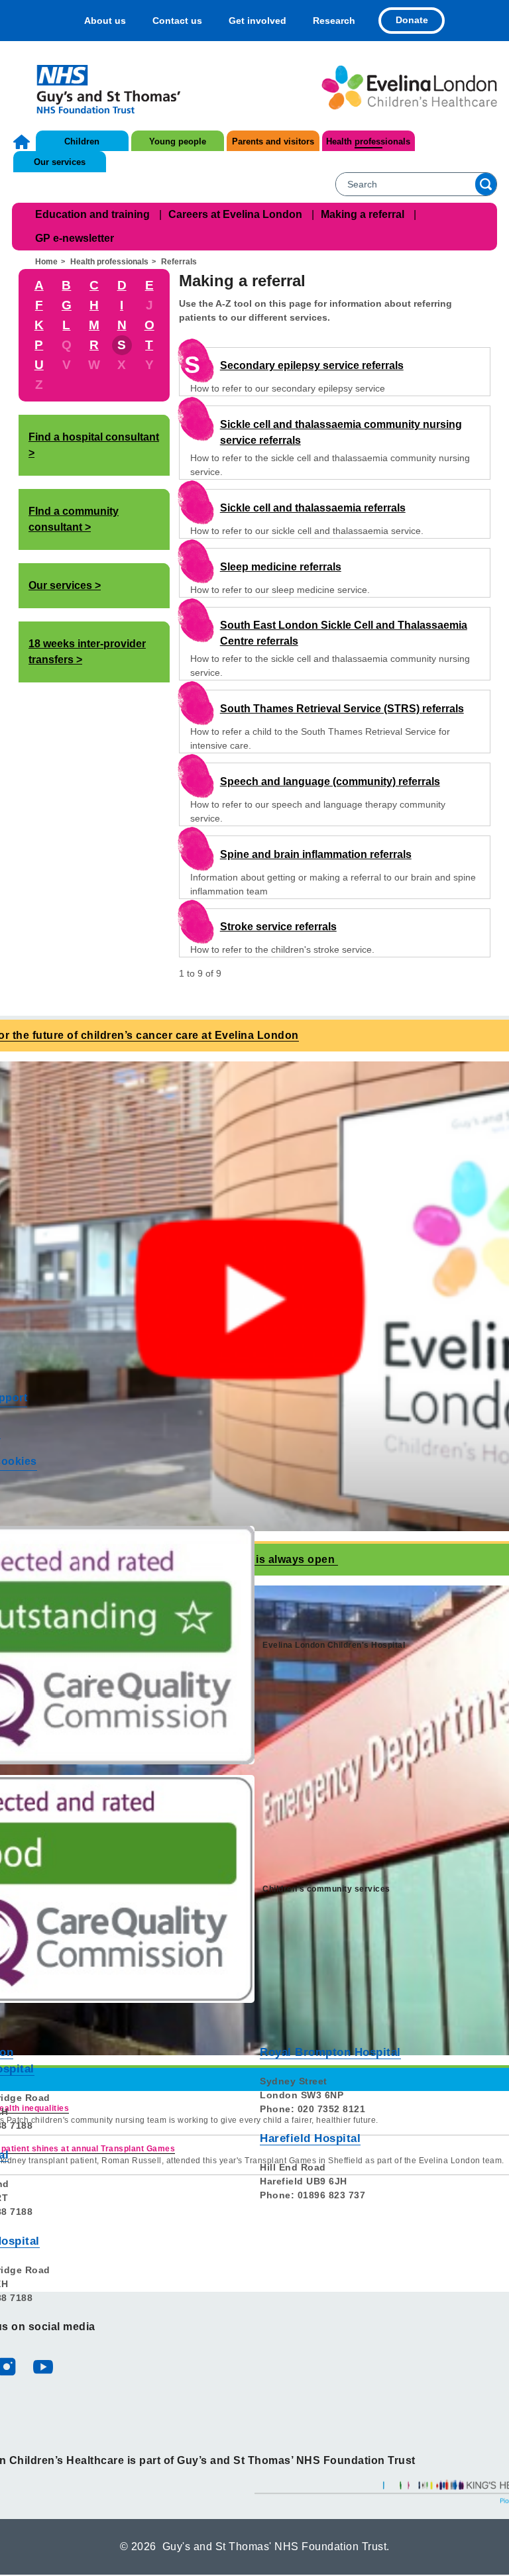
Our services (60, 162)
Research (334, 21)
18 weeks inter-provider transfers (87, 652)
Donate (412, 20)
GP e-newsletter (75, 238)
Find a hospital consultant (94, 437)
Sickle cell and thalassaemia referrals (313, 508)
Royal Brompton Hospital (330, 2052)
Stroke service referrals (278, 927)
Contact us (177, 21)
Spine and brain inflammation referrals (316, 854)
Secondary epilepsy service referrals (312, 365)
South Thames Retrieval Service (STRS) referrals (342, 709)
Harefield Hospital (310, 2138)
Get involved (257, 21)
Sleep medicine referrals (281, 567)
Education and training (92, 214)
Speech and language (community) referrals (330, 781)
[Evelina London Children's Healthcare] (409, 87)
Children (82, 141)
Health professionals (368, 141)
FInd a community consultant (74, 519)
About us (105, 21)
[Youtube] (42, 2366)
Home (23, 142)
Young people (178, 141)
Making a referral (363, 214)
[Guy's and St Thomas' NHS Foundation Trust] (100, 87)
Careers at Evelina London (235, 214)
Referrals (179, 262)
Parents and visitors (273, 141)
